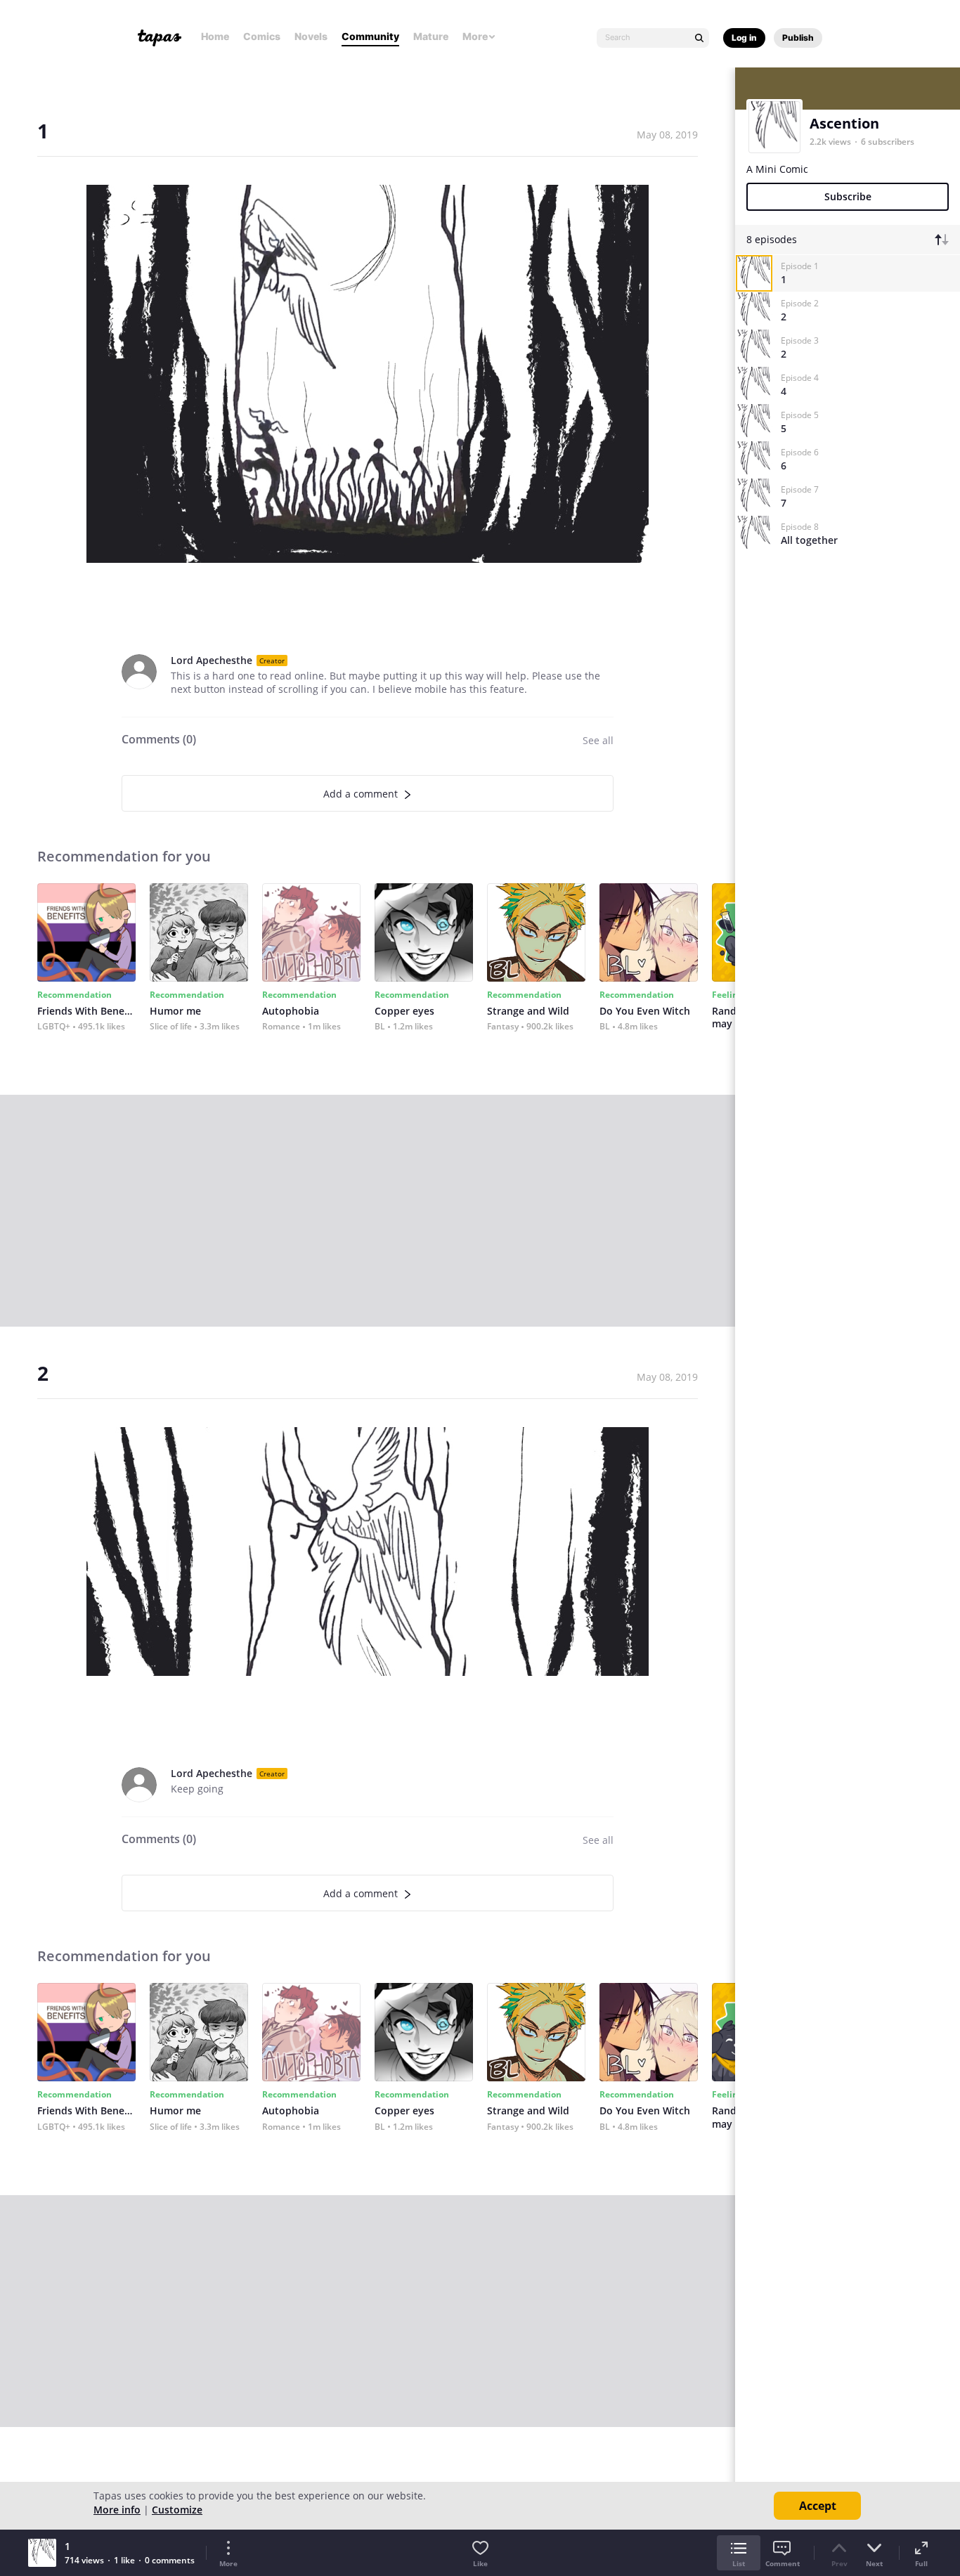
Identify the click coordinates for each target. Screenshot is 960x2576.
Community (370, 36)
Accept (818, 2506)
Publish (798, 38)
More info (117, 2510)
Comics (262, 36)
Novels (311, 36)
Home (215, 36)
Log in (744, 38)
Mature (431, 36)
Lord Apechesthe (212, 660)
